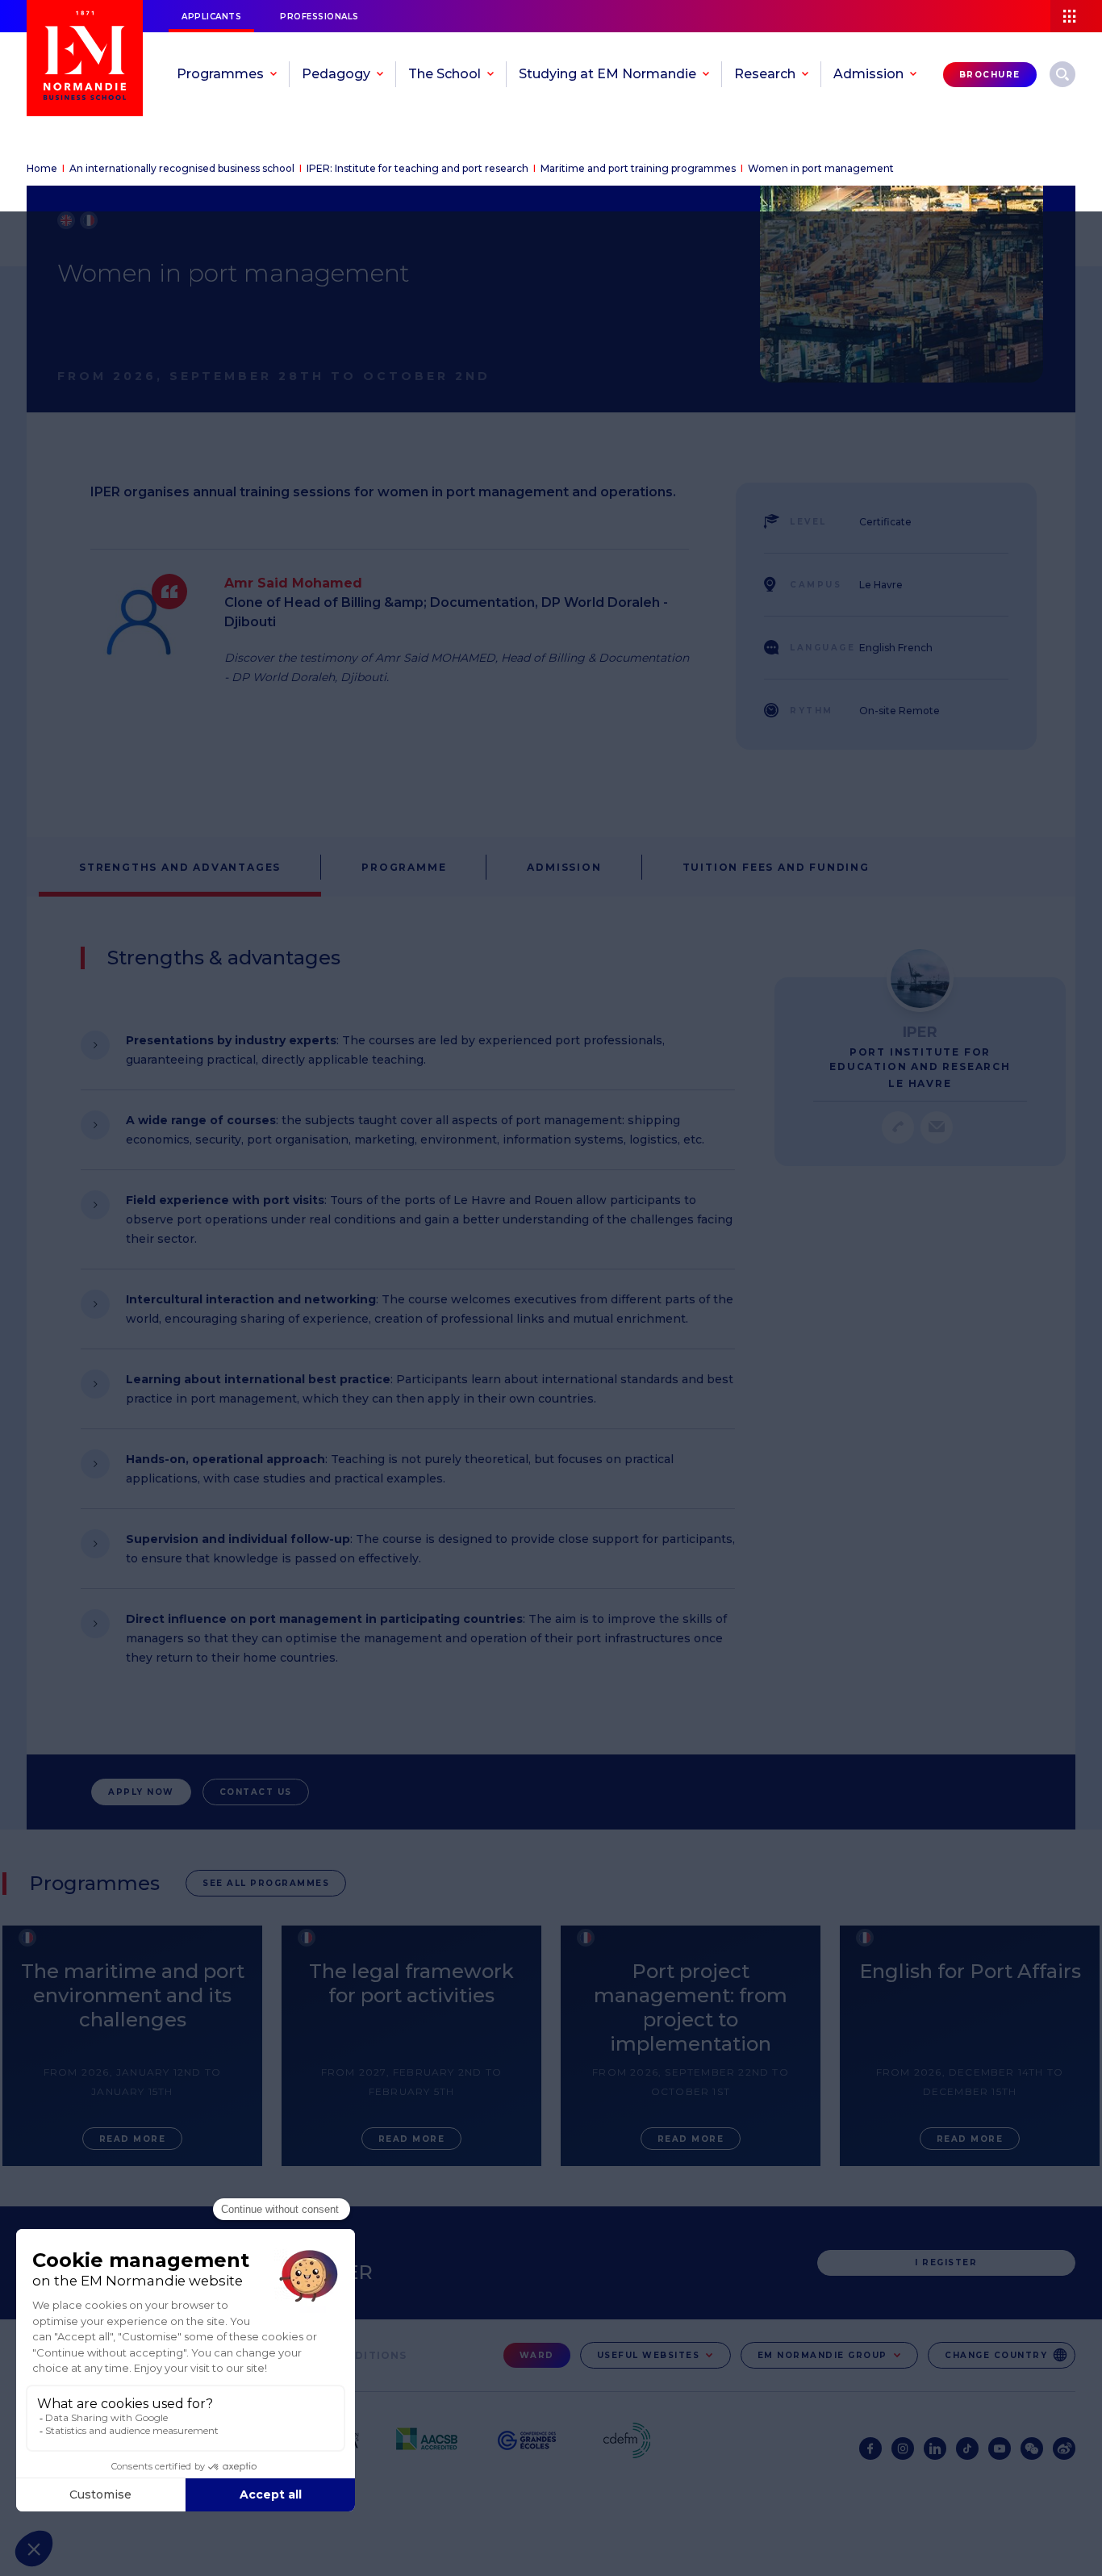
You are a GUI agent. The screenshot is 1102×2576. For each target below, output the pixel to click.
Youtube (1000, 2448)
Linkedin (935, 2448)
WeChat (1032, 2448)
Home (42, 168)
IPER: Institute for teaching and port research (417, 168)
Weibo (1064, 2448)
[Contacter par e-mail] (937, 1127)
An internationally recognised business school (182, 168)
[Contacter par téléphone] (898, 1127)
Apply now (141, 1792)
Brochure (990, 75)
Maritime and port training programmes (638, 168)
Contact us (256, 1792)
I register (946, 2262)
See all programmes (266, 1883)
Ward (537, 2355)
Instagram (903, 2448)
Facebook (870, 2448)
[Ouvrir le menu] (1076, 16)
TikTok (967, 2448)
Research (1062, 74)
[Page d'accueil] (85, 58)
